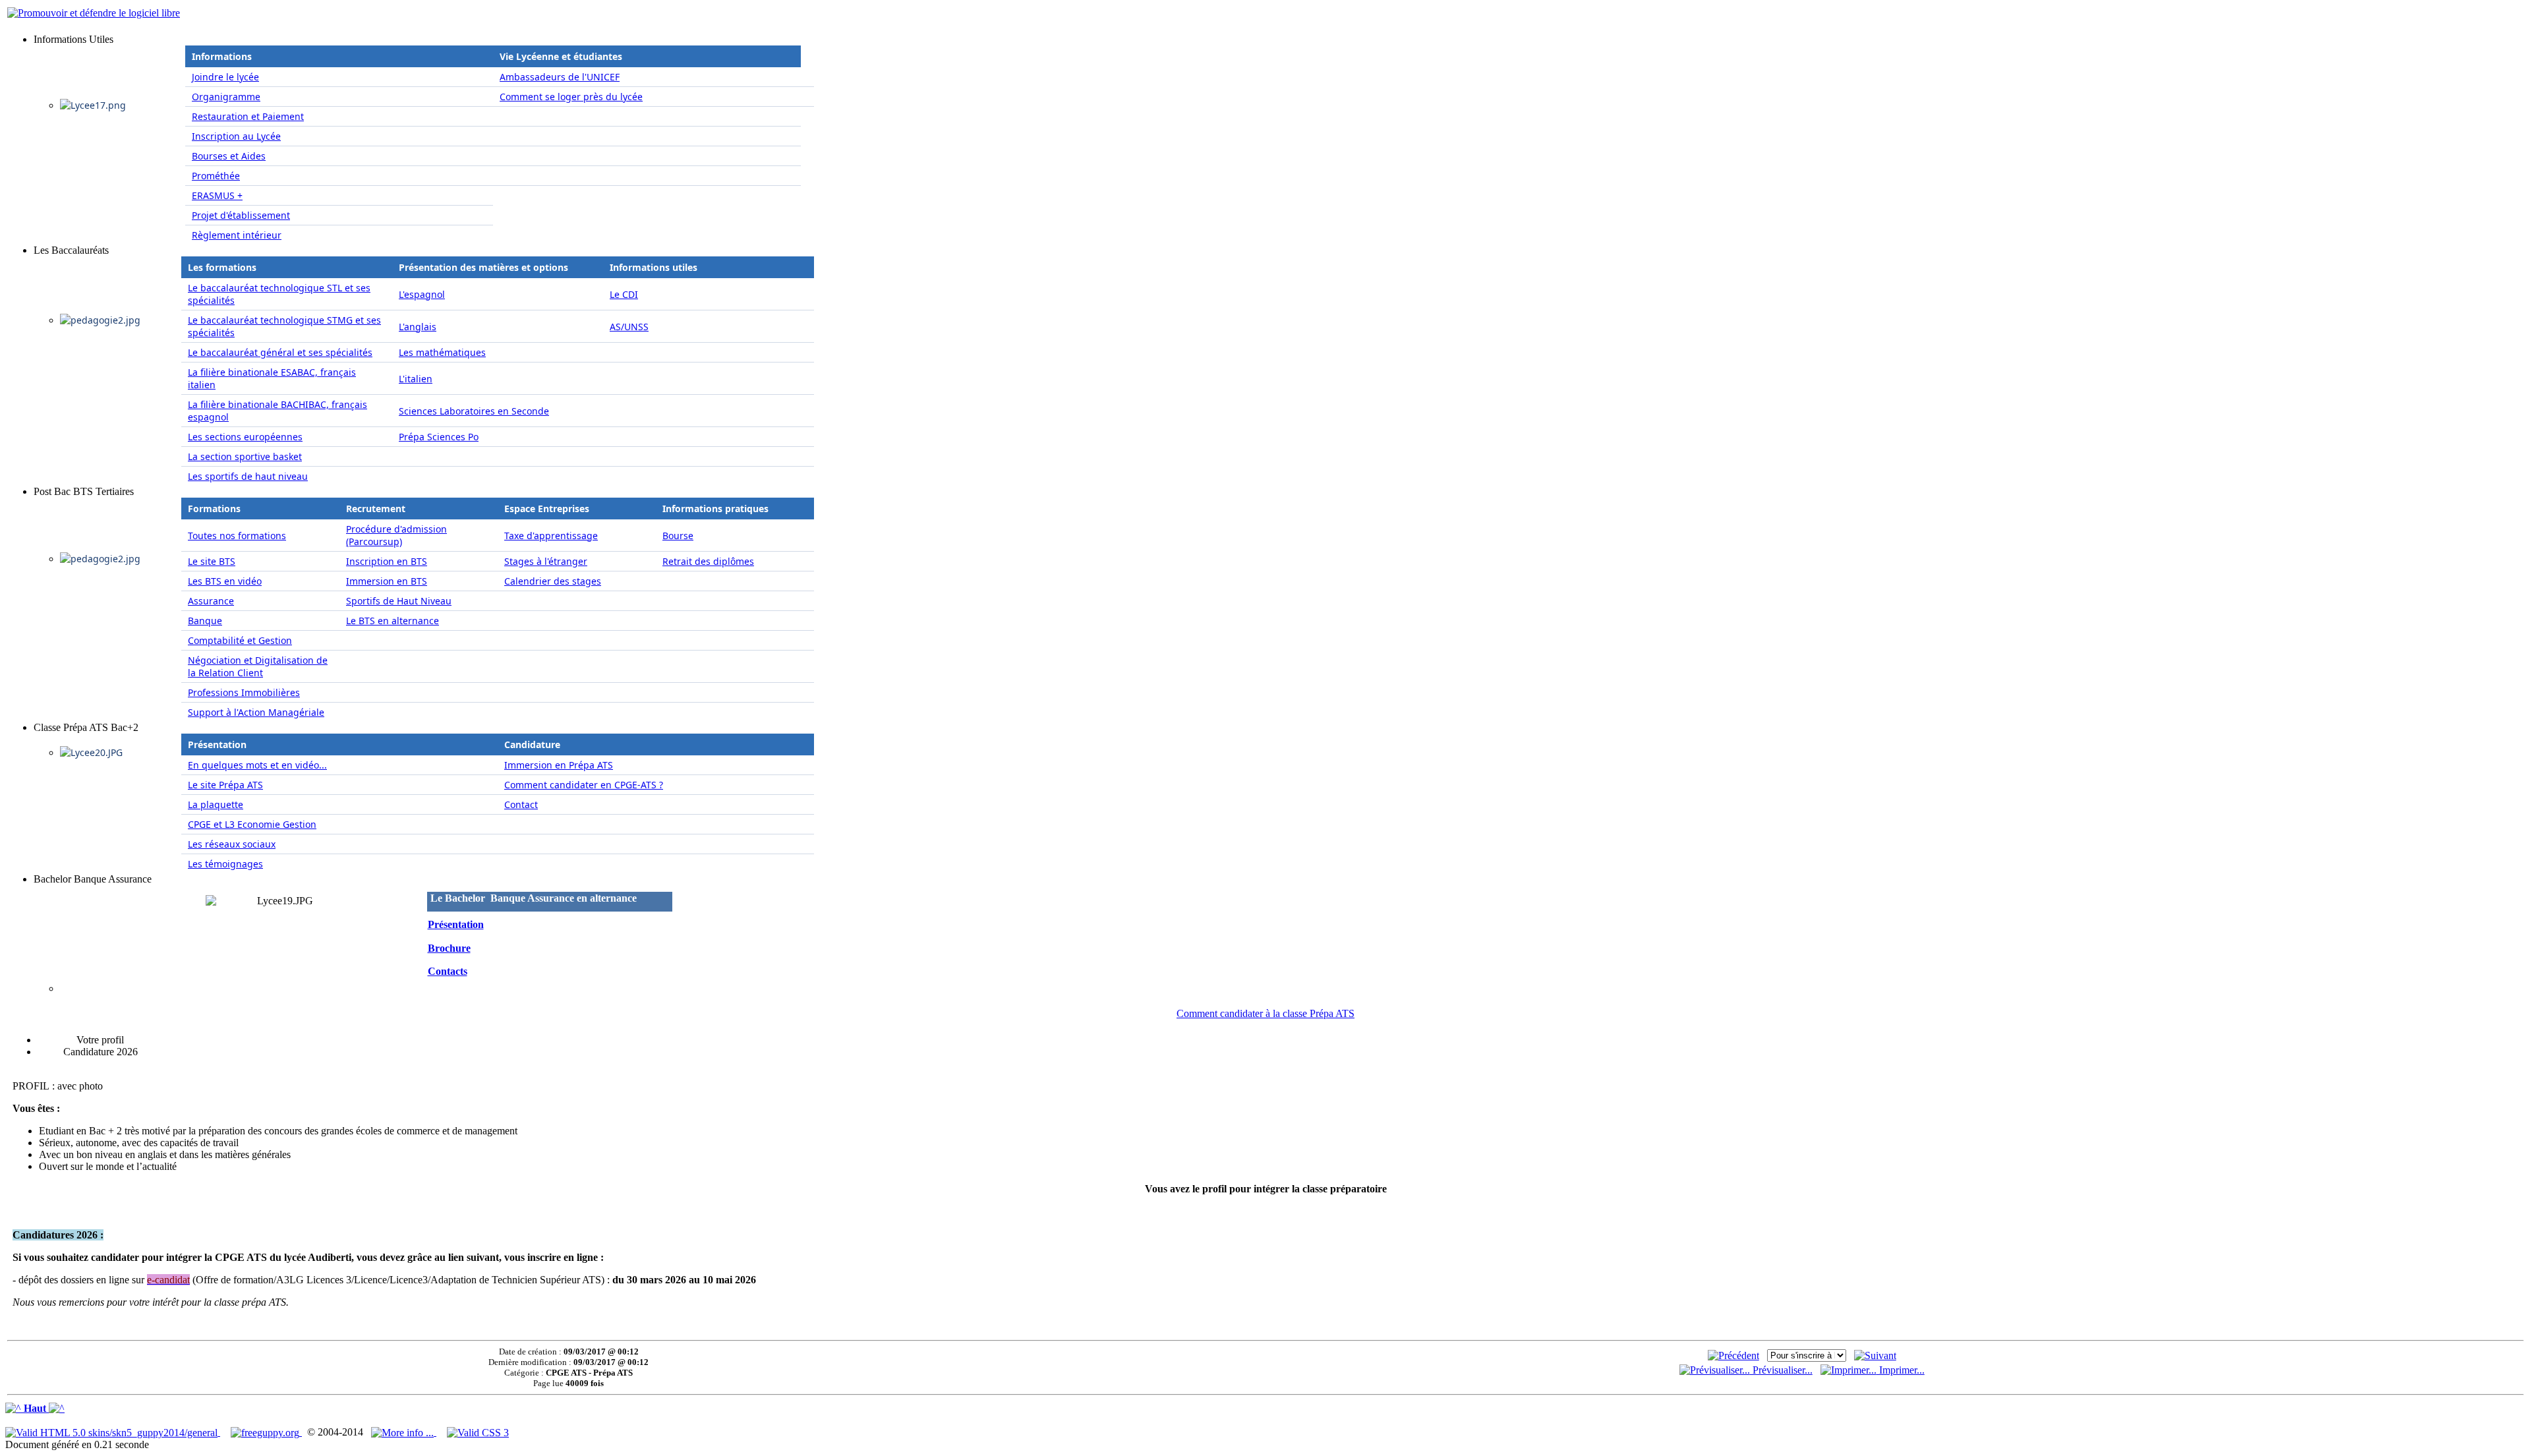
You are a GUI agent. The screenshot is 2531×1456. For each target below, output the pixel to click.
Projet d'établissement (241, 215)
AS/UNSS (629, 327)
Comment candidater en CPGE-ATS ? (584, 785)
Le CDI (624, 294)
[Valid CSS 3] (478, 1432)
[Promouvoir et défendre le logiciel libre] (94, 13)
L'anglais (418, 327)
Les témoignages (225, 864)
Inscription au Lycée (236, 136)
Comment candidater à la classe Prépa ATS (1265, 1013)
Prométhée (216, 176)
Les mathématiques (442, 352)
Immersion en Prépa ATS (559, 765)
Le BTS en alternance (393, 621)
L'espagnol (422, 294)
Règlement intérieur (237, 235)
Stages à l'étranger (546, 561)
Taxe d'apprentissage (551, 536)
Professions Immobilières (244, 692)
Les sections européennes (245, 437)
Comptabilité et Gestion (240, 640)
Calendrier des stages (553, 581)
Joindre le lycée (225, 77)
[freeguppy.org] (266, 1432)
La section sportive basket (245, 456)
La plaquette (216, 804)
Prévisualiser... (1781, 1370)
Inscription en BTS (387, 561)
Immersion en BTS (387, 581)
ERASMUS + (217, 195)
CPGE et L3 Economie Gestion (252, 824)
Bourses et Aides (229, 156)
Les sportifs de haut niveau (248, 476)
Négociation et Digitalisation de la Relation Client (258, 666)
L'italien (416, 379)
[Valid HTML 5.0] (113, 1432)
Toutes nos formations (237, 536)
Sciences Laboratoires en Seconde (474, 411)
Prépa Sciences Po (439, 437)
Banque (205, 621)
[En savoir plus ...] (404, 1432)
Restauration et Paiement (248, 116)
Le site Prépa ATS (225, 785)
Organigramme (226, 97)
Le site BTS (212, 561)
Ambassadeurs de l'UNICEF (560, 77)
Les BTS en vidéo (225, 581)
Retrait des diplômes (708, 561)
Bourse (678, 536)
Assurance (211, 601)
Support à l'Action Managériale (256, 712)
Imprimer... (1901, 1370)
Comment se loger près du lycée (571, 97)
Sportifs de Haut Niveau (399, 601)
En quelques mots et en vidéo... (257, 765)
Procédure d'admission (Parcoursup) (396, 535)
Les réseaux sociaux (232, 844)
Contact (521, 804)
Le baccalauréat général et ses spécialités (280, 352)
